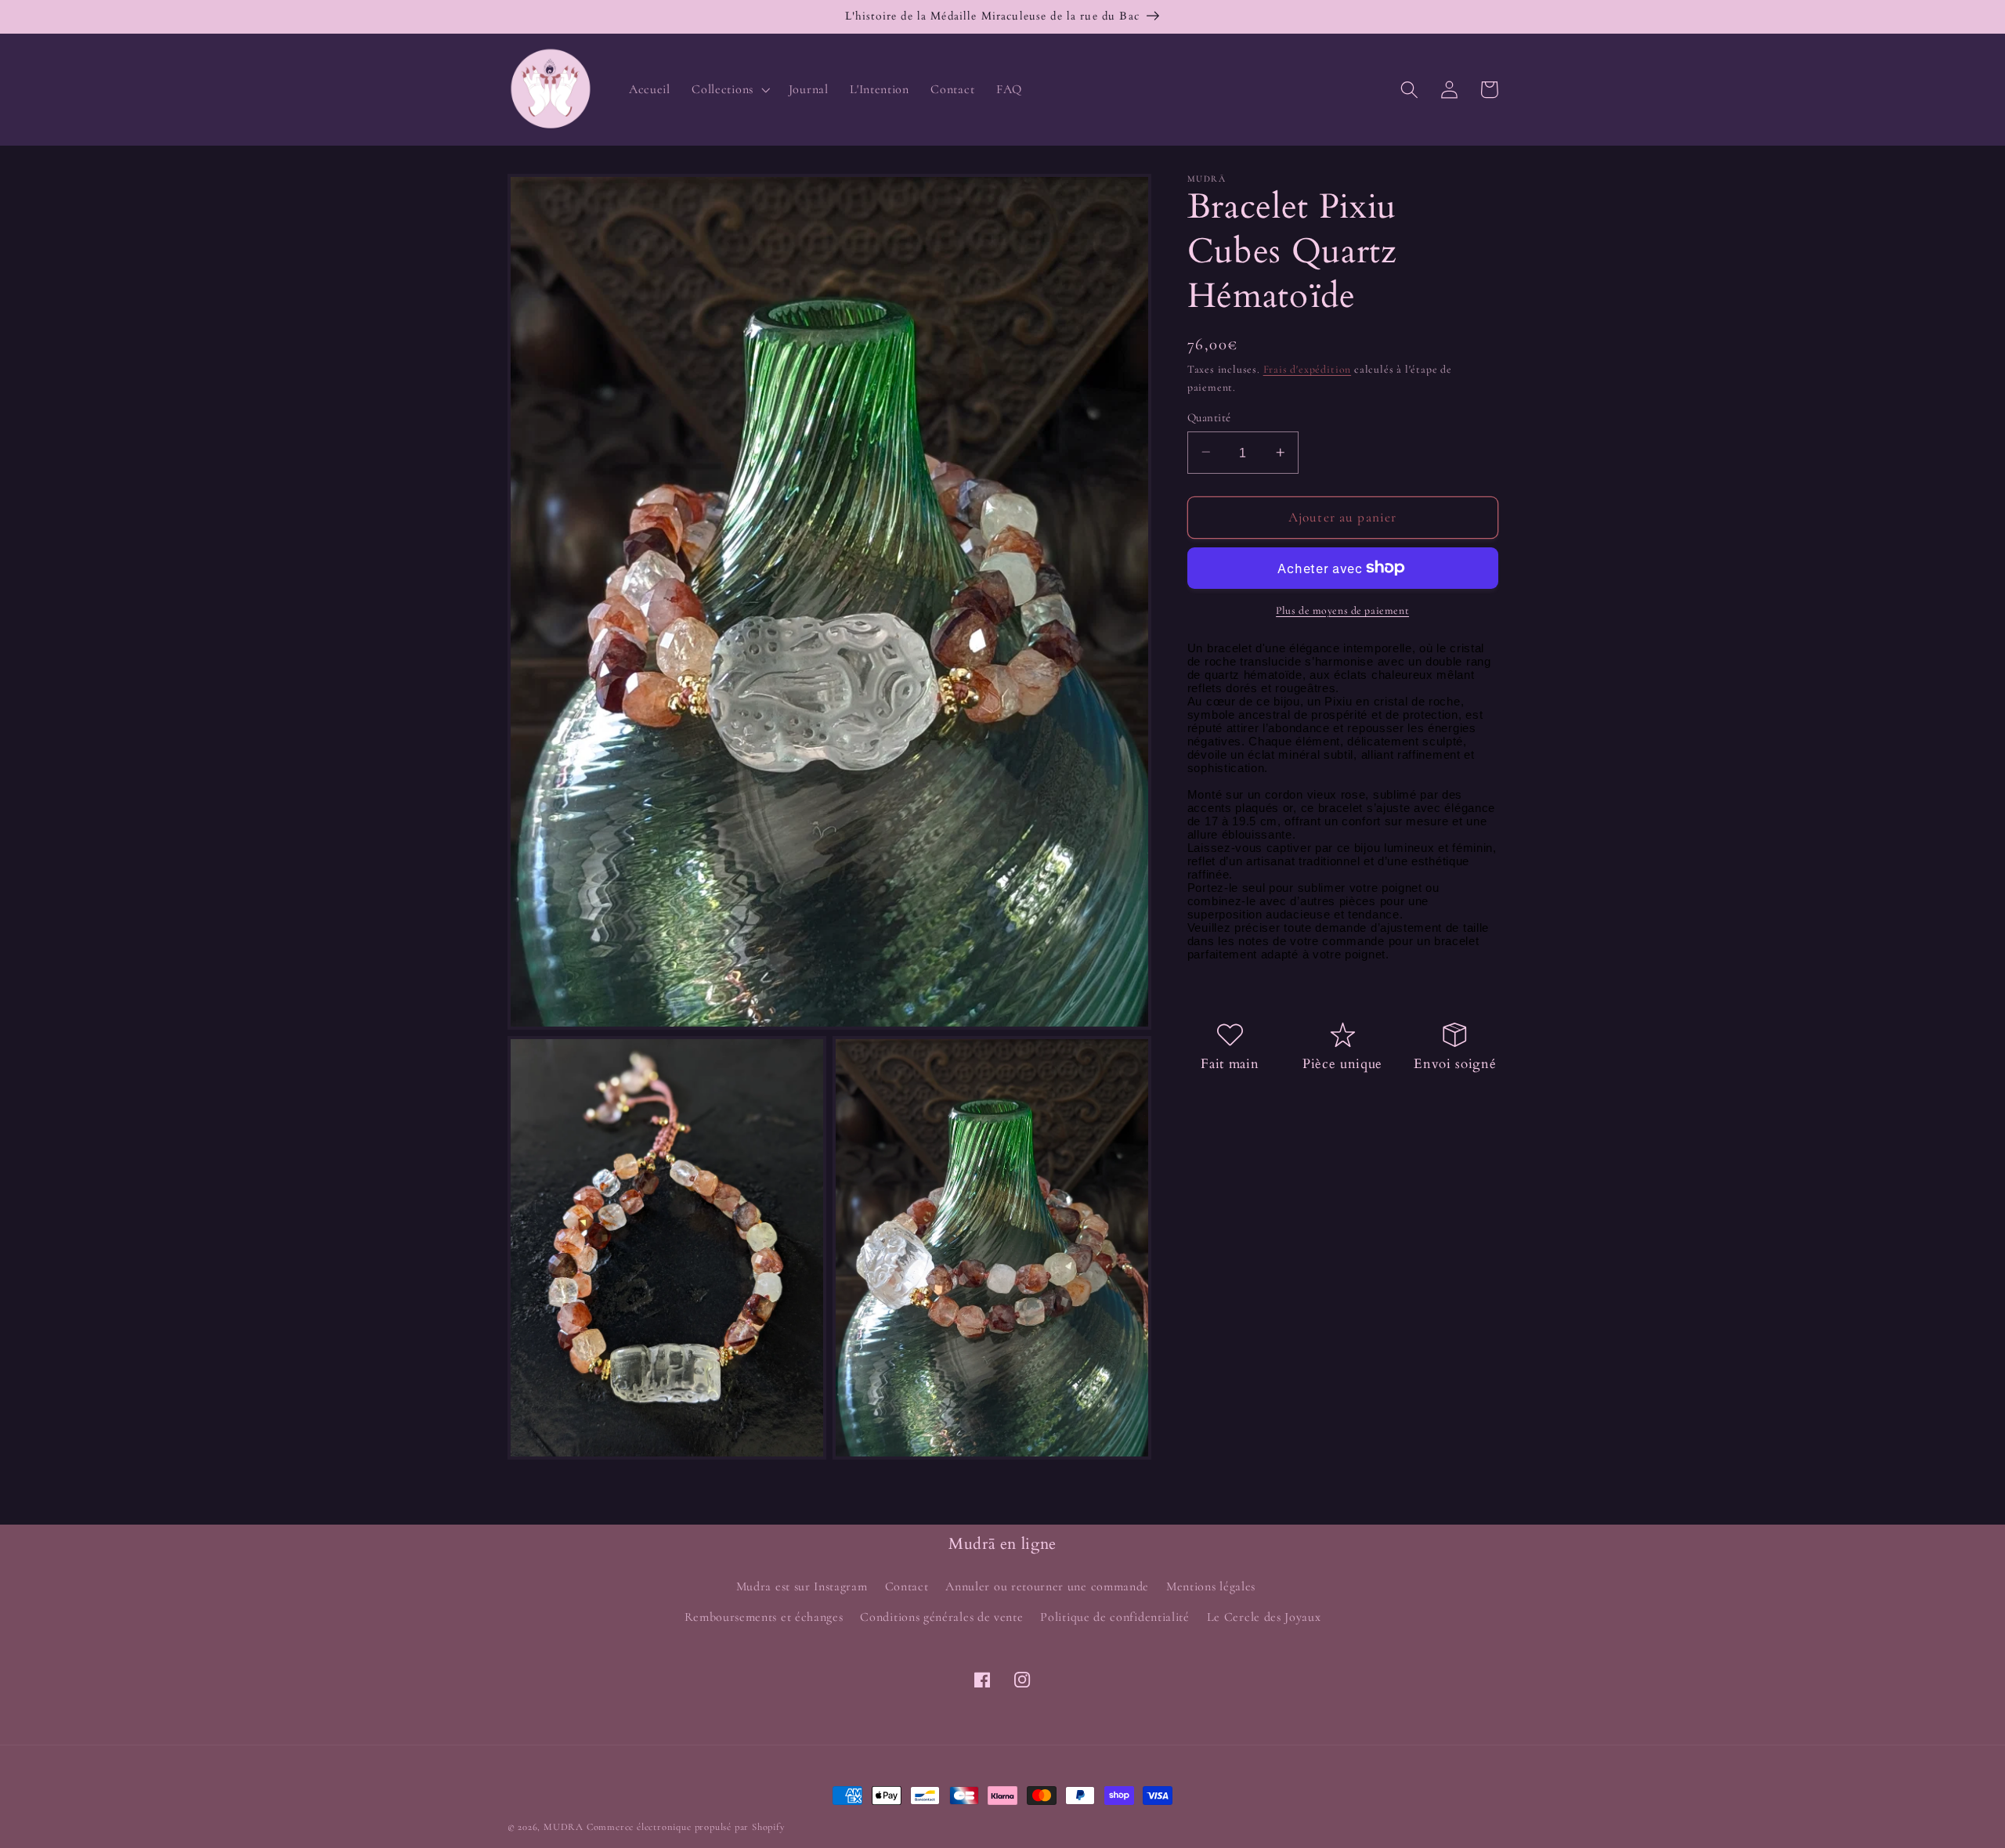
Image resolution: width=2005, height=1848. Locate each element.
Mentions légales (1211, 1586)
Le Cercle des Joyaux (1264, 1617)
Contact (907, 1586)
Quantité (1209, 417)
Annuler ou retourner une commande (1047, 1586)
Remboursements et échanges (764, 1617)
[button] (730, 89)
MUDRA (564, 1827)
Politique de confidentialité (1114, 1617)
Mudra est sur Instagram (802, 1586)
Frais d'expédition (1308, 369)
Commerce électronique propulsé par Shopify (686, 1827)
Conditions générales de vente (941, 1617)
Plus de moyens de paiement (1342, 610)
